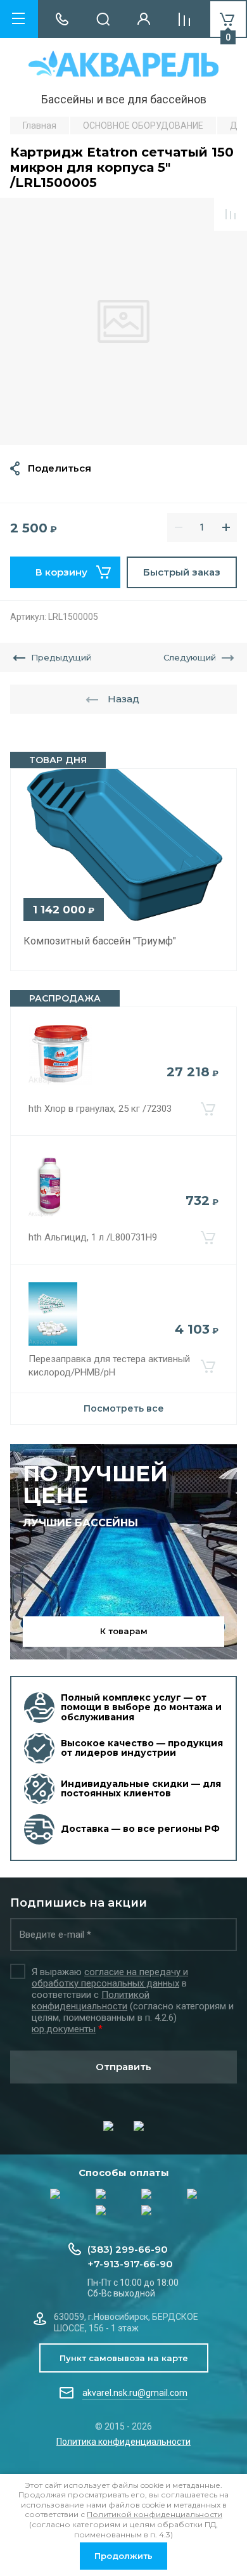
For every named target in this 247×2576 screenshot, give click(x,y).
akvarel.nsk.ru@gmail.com (135, 2393)
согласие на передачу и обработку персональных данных (110, 1978)
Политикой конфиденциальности (91, 2000)
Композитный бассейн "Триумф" (100, 941)
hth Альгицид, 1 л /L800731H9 (93, 1237)
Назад (123, 699)
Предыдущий (61, 657)
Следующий (190, 657)
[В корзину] (208, 1109)
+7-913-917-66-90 (130, 2264)
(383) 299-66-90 (128, 2249)
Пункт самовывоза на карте (124, 2358)
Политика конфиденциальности (123, 2442)
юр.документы (64, 2029)
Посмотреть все (124, 1408)
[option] (123, 321)
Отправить (123, 2067)
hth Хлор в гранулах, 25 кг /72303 (100, 1109)
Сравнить (231, 214)
